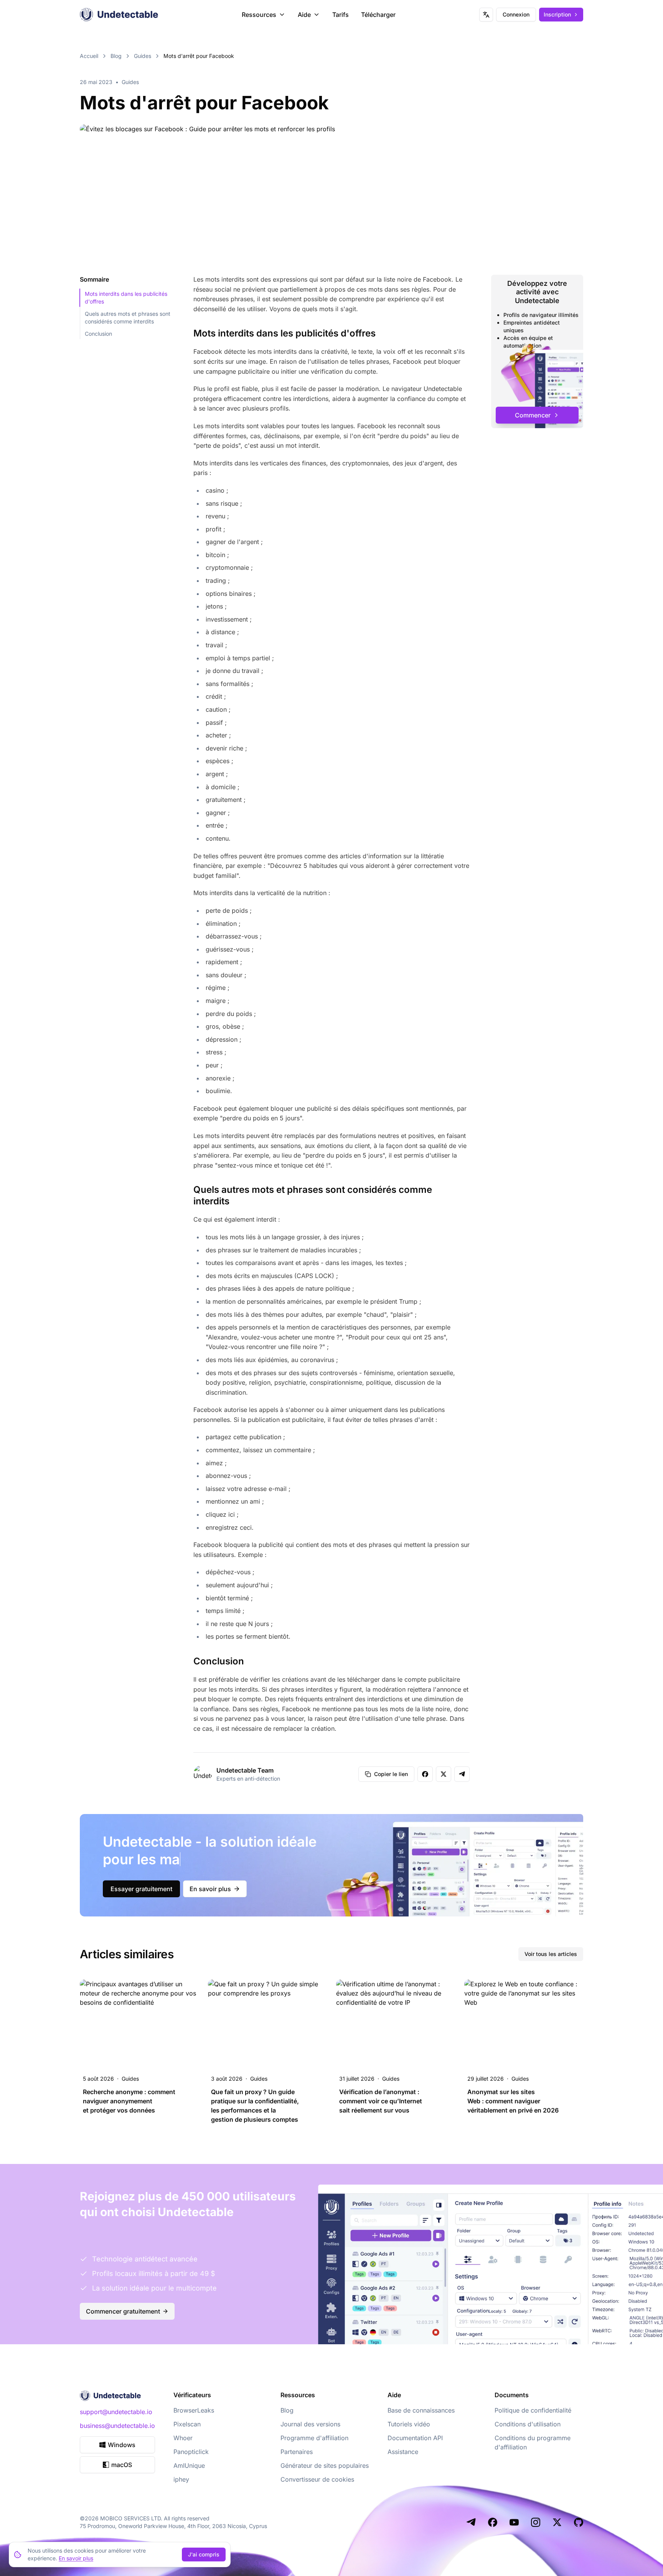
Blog (116, 56)
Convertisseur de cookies (317, 2479)
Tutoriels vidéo (409, 2424)
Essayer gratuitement (141, 1889)
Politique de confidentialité (533, 2410)
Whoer (183, 2438)
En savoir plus (210, 1889)
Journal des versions (310, 2424)
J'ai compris (204, 2554)
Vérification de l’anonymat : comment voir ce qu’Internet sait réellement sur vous (381, 2101)
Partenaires (297, 2452)
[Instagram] (536, 2522)
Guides (143, 56)
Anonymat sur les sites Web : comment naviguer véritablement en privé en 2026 (513, 2101)
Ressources (259, 15)
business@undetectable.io (117, 2426)
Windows (122, 2445)
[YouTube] (514, 2522)
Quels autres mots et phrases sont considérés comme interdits (128, 317)
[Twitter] (557, 2522)
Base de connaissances (421, 2410)
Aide (304, 15)
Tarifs (341, 15)
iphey (181, 2479)
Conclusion (98, 334)
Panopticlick (191, 2452)
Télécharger (378, 15)
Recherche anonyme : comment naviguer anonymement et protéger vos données (129, 2101)
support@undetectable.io (116, 2412)
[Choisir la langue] (486, 15)
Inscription (557, 14)
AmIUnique (189, 2466)
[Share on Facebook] (425, 1774)
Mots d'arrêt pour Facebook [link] (199, 56)
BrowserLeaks (194, 2410)
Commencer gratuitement (123, 2311)
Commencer (533, 415)
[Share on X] (444, 1774)
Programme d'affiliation (314, 2438)
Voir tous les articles (551, 1954)
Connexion (516, 14)
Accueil (89, 56)
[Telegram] (471, 2522)
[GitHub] (579, 2522)
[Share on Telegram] (462, 1774)
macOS (122, 2465)
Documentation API (415, 2438)
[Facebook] (493, 2522)
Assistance (403, 2452)
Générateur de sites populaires (325, 2466)
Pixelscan (187, 2424)
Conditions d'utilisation (528, 2424)
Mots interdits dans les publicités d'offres (126, 298)
